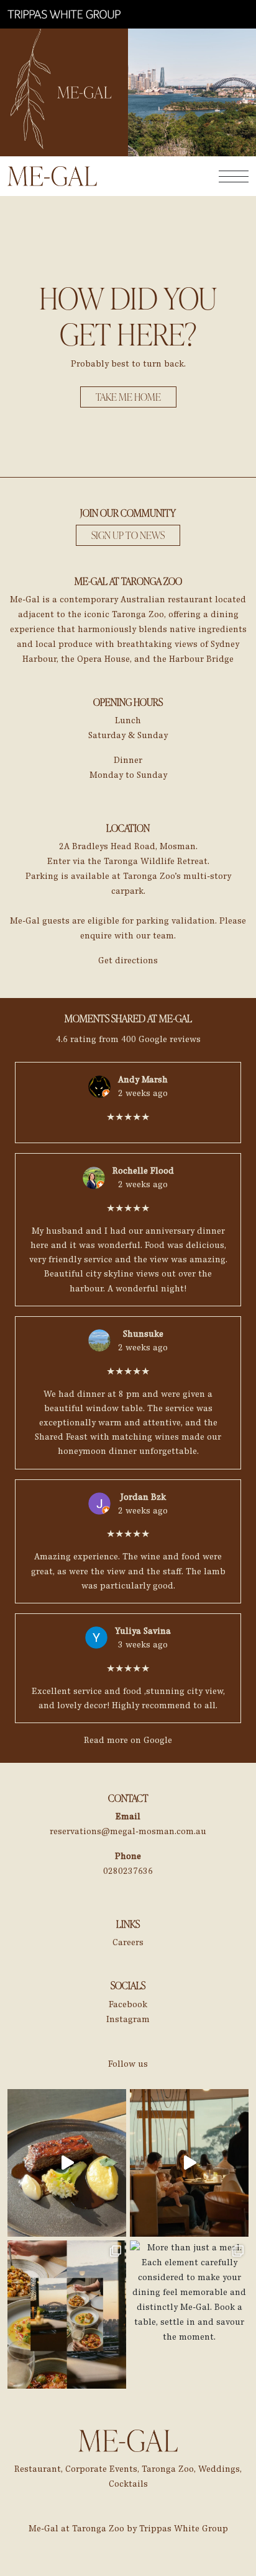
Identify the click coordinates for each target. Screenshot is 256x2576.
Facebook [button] (128, 2004)
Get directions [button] (128, 960)
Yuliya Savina (143, 1631)
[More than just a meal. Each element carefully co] (189, 2315)
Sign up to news (128, 535)
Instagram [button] (128, 2019)
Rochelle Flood (143, 1171)
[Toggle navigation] (234, 176)
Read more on (128, 1740)
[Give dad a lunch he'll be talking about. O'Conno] (67, 2163)
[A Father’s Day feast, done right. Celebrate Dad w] (189, 2163)
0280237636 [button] (128, 1871)
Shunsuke (143, 1334)
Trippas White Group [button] (184, 2529)
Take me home (128, 397)
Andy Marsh (143, 1080)
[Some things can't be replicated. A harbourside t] (67, 2315)
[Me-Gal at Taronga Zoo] (64, 14)
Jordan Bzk (143, 1497)
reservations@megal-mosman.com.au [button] (128, 1831)
